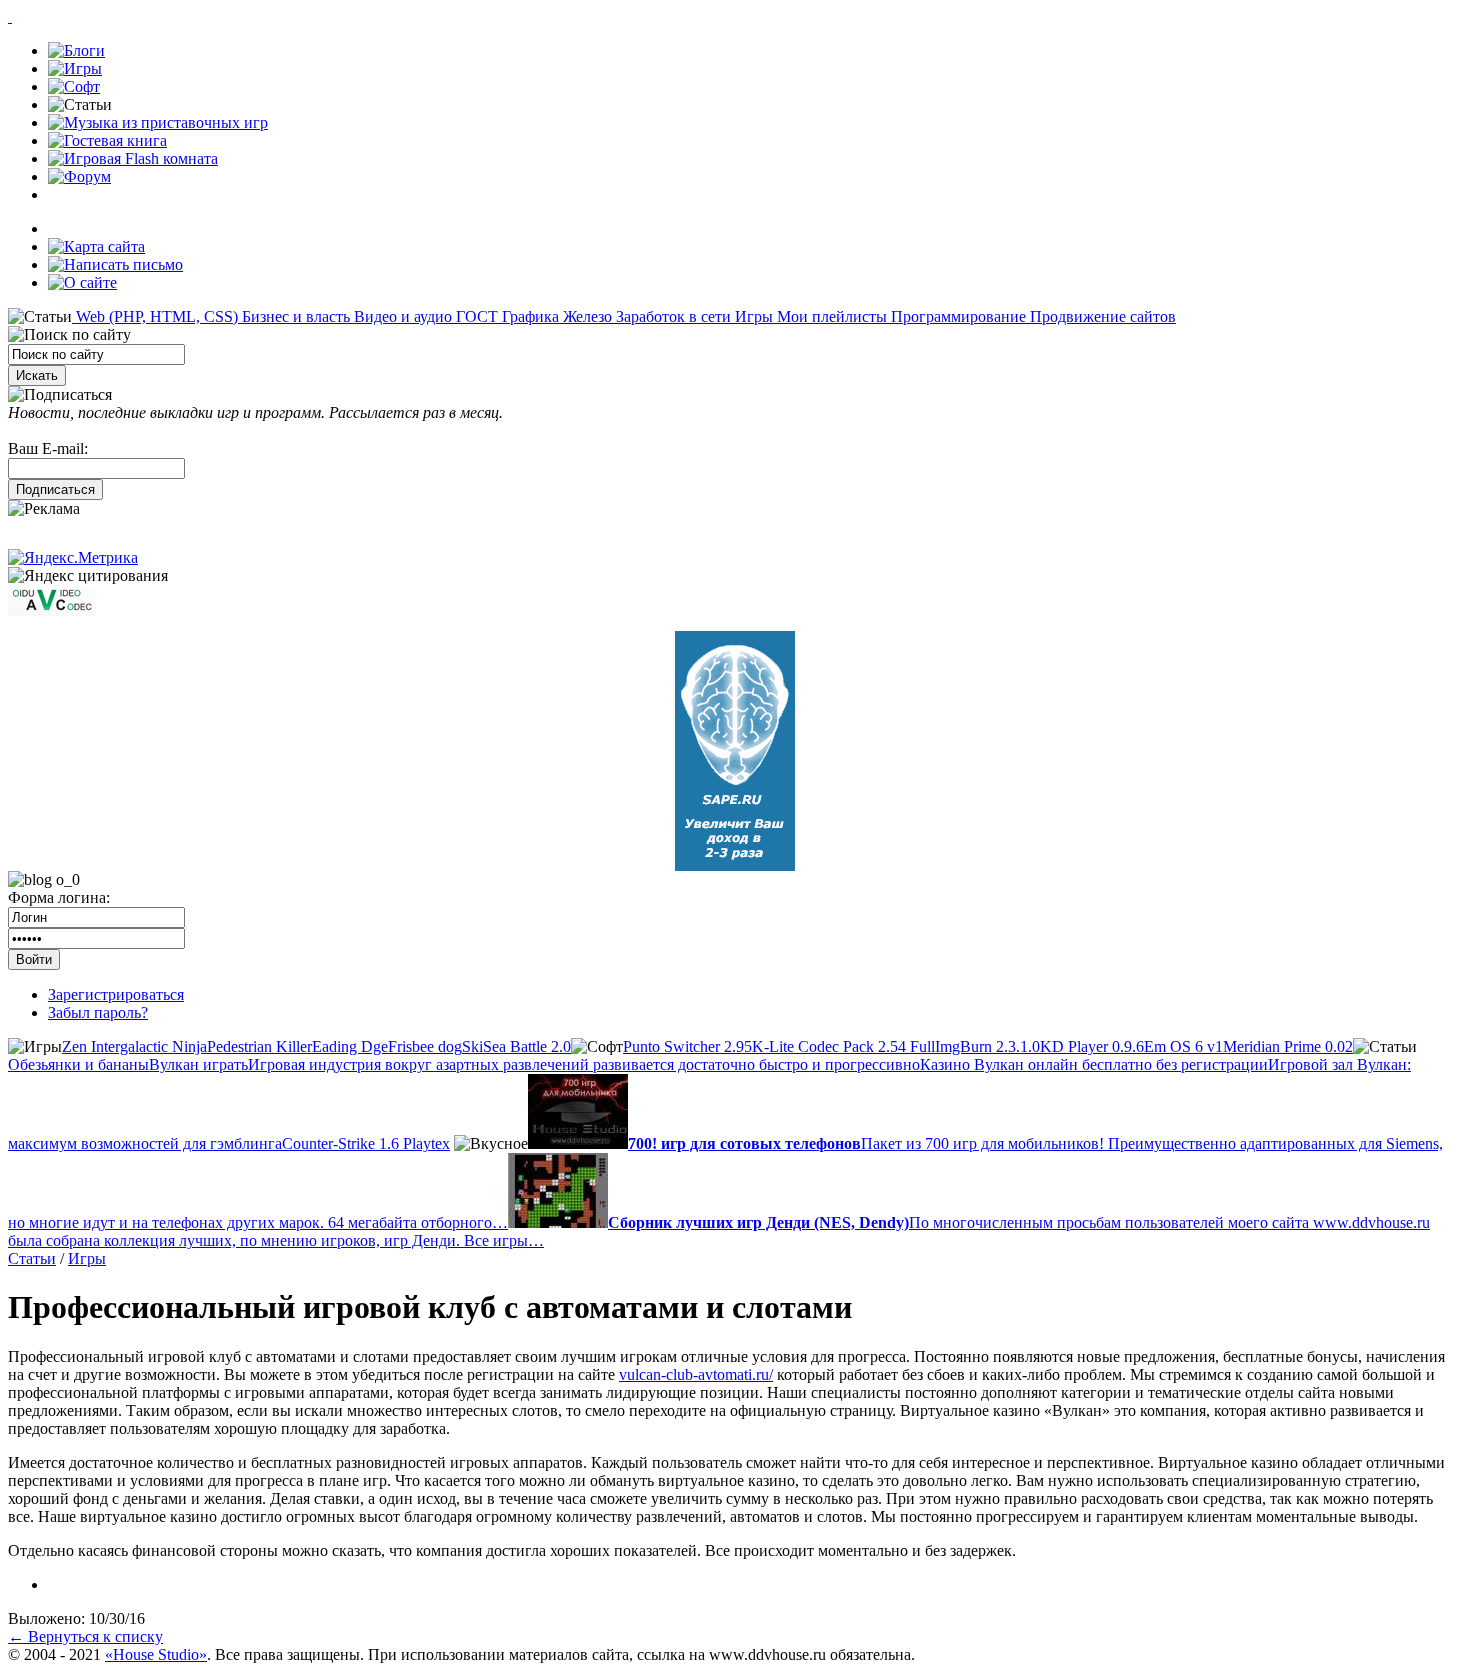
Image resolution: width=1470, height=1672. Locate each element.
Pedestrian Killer (259, 1046)
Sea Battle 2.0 (527, 1046)
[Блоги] (76, 50)
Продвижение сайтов (1101, 316)
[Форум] (79, 176)
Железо (585, 316)
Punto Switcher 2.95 (687, 1046)
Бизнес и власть (294, 316)
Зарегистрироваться (116, 994)
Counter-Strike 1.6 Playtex (366, 1143)
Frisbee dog (425, 1046)
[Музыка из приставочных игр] (158, 122)
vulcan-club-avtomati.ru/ (696, 1374)
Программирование (956, 316)
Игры (752, 316)
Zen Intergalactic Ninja (134, 1046)
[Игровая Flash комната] (133, 158)
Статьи (32, 1258)
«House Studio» (156, 1654)
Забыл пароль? (98, 1012)
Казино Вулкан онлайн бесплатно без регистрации (1094, 1064)
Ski (472, 1046)
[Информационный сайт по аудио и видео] (52, 610)
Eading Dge (350, 1046)
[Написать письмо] (115, 264)
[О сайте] (82, 282)
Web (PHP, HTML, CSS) (155, 316)
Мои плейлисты (830, 316)
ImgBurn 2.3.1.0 (987, 1046)
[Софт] (74, 86)
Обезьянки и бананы (78, 1064)
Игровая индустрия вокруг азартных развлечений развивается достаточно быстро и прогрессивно (584, 1064)
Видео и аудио (401, 316)
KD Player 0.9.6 (1092, 1046)
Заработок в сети (671, 316)
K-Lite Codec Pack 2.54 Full (843, 1046)
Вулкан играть (198, 1064)
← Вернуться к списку (85, 1636)
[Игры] (75, 68)
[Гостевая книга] (107, 140)
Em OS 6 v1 (1183, 1046)
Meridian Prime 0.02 (1288, 1046)
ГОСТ (475, 316)
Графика (528, 316)
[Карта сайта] (96, 246)
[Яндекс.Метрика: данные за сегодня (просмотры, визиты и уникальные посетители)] (73, 558)
